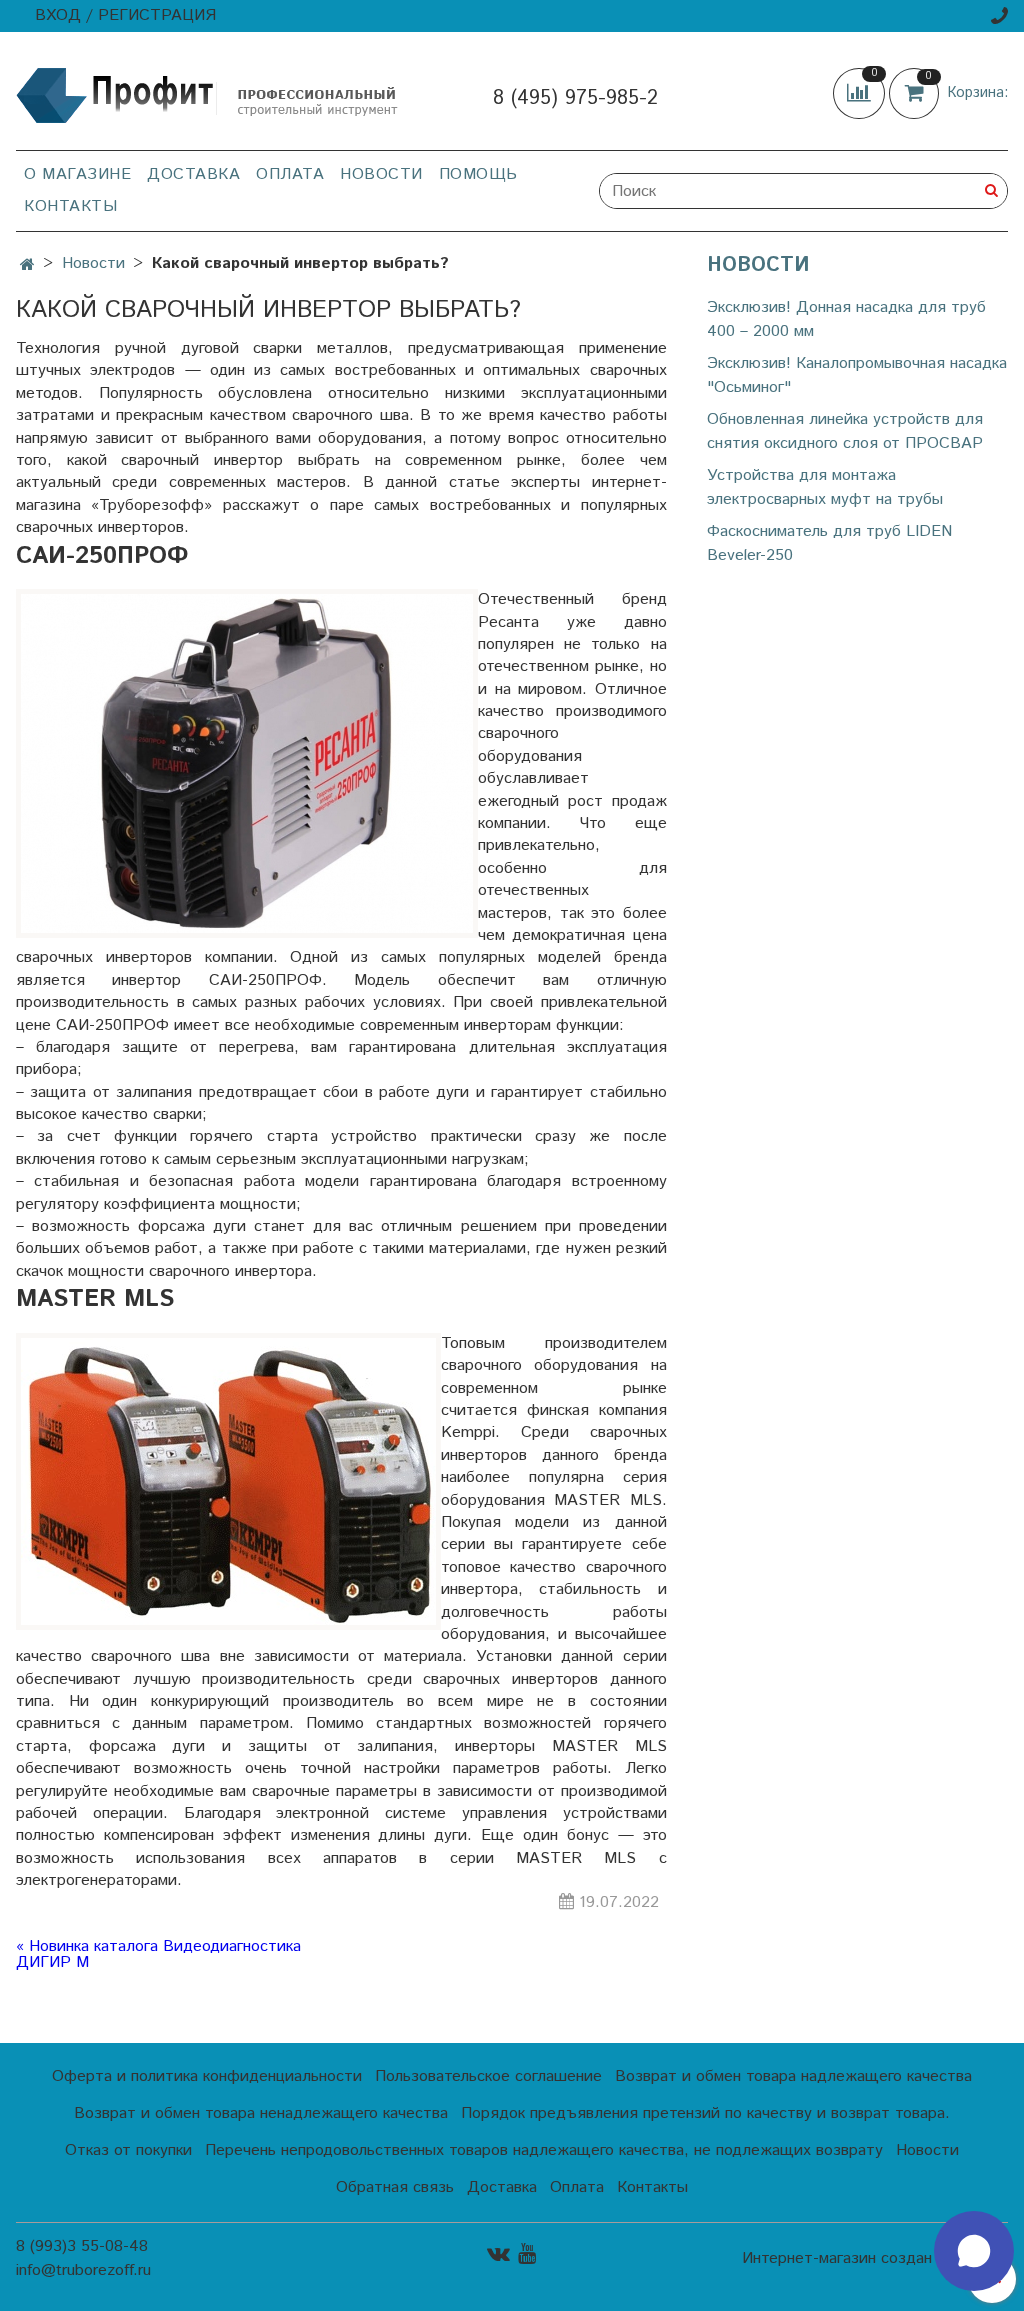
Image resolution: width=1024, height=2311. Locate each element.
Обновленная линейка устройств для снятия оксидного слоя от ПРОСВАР (845, 431)
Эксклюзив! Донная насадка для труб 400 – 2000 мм (846, 319)
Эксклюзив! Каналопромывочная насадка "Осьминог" (857, 375)
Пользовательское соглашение (488, 2076)
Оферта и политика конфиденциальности (207, 2076)
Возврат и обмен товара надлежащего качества (793, 2076)
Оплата (290, 174)
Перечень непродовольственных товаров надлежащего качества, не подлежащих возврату (544, 2150)
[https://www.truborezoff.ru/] (208, 94)
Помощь (478, 174)
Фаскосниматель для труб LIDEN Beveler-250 (829, 543)
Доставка (193, 174)
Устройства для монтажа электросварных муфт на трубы (825, 487)
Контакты (70, 206)
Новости (381, 174)
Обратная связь (395, 2187)
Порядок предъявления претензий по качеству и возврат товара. (705, 2113)
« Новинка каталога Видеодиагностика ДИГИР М (158, 1955)
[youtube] (527, 2253)
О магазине (77, 174)
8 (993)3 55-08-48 (82, 2246)
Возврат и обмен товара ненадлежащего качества (261, 2113)
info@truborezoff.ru (83, 2270)
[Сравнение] (861, 92)
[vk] (498, 2253)
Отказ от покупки (128, 2150)
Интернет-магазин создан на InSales (875, 2259)
